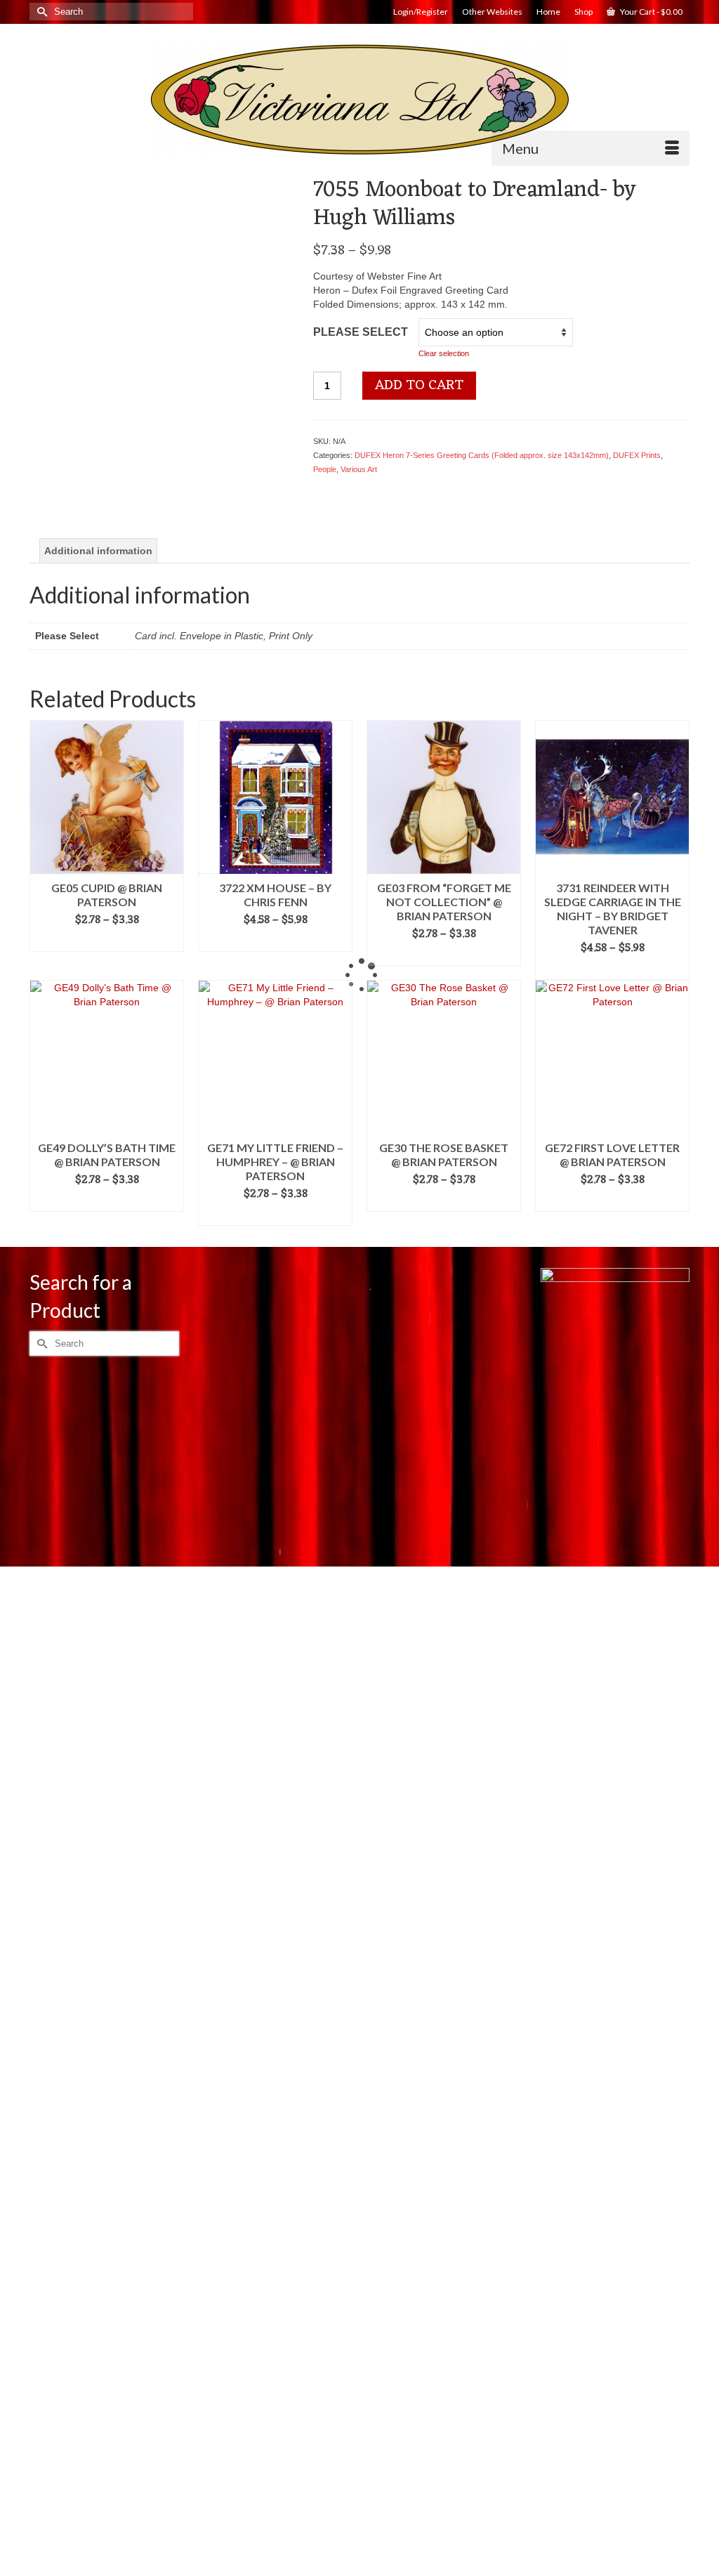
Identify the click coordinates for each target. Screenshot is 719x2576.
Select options (107, 941)
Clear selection (444, 353)
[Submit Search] (40, 12)
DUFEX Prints (637, 455)
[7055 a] (161, 476)
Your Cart (651, 12)
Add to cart (419, 386)
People (325, 469)
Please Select (361, 332)
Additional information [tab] (98, 551)
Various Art (359, 469)
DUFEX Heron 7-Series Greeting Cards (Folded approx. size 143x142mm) (482, 455)
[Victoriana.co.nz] (359, 100)
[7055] (161, 306)
